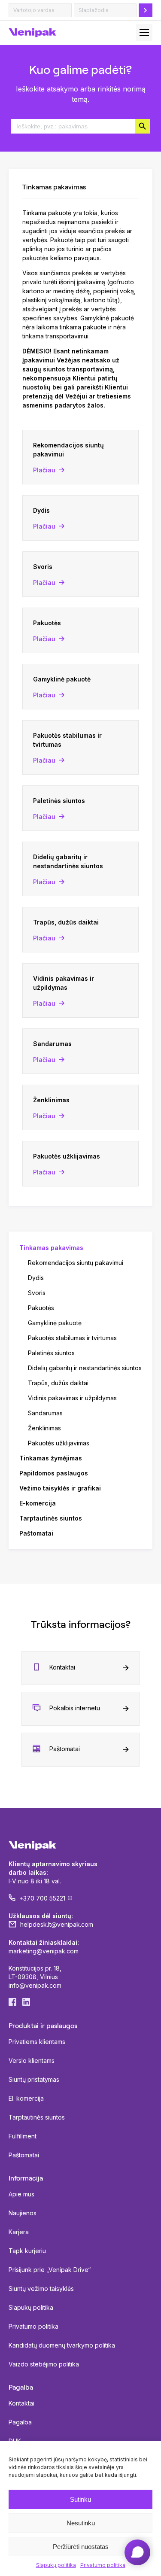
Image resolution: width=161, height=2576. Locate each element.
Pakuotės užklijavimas (59, 1443)
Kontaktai (62, 1667)
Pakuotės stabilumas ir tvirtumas (72, 1338)
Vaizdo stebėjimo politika (44, 2364)
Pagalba (20, 2422)
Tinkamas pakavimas (51, 1248)
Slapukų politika (56, 2565)
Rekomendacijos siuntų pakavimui (76, 1263)
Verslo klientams (32, 2060)
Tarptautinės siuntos (51, 1518)
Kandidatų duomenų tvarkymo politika (62, 2345)
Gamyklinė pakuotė (55, 1323)
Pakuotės (41, 1308)
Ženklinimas (44, 1428)
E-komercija (38, 1503)
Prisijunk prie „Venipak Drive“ (50, 2270)
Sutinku (80, 2499)
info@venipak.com (35, 1985)
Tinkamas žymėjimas (51, 1458)
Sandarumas (45, 1413)
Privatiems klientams (37, 2042)
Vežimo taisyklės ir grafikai (60, 1488)
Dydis (36, 1278)
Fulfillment (23, 2136)
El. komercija (26, 2098)
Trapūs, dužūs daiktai (58, 1383)
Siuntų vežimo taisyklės (41, 2289)
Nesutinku (81, 2523)
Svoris (37, 1293)
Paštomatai (36, 1533)
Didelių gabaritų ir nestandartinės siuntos (85, 1368)
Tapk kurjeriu (27, 2251)
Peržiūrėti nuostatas (81, 2547)
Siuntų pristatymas (34, 2079)
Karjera (19, 2232)
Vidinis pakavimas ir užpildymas (72, 1398)
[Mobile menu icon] (144, 33)
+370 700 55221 (42, 1898)
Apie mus (21, 2194)
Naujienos (23, 2213)
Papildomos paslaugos (54, 1473)
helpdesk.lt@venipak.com (57, 1924)
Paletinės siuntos (51, 1353)
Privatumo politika (103, 2565)
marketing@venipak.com (44, 1951)
